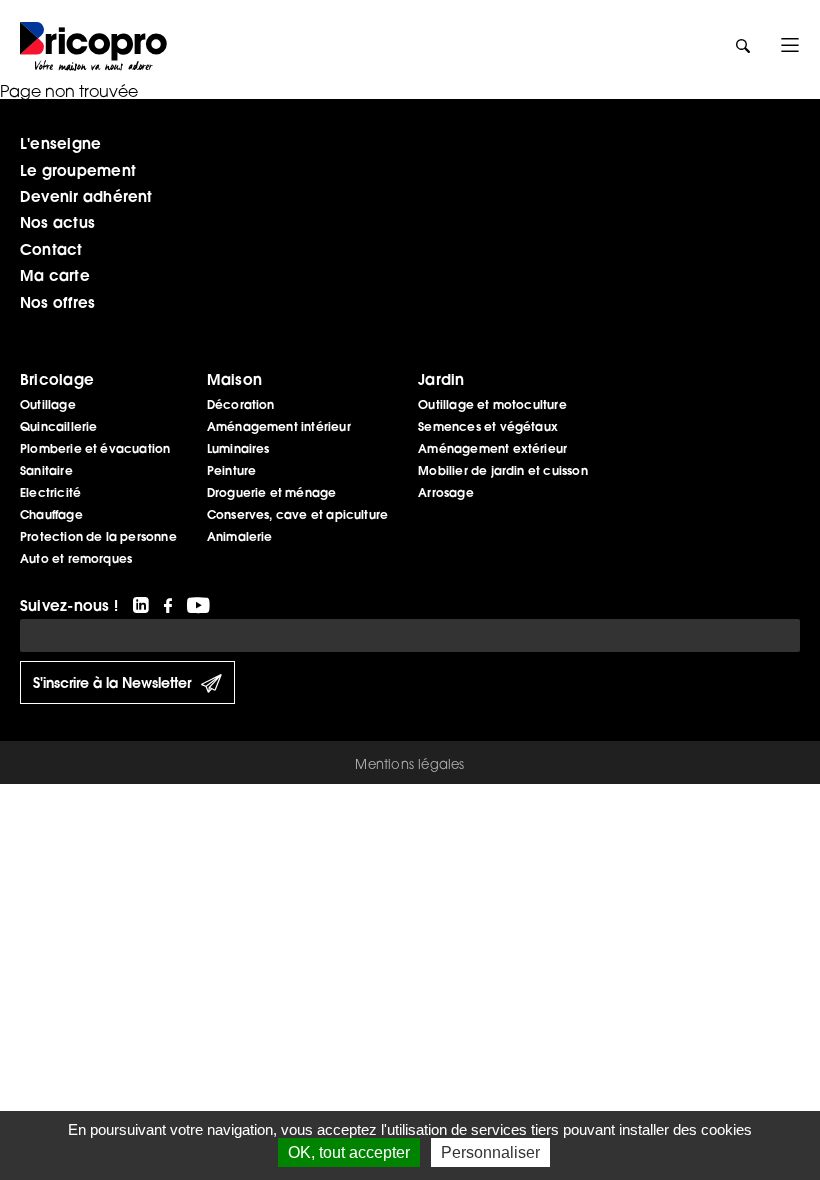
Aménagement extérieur (492, 448)
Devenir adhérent (86, 196)
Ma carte (55, 275)
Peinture (232, 470)
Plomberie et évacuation (95, 448)
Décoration (241, 404)
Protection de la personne (98, 536)
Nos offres (57, 302)
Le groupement (78, 170)
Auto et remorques (76, 558)
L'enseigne (60, 143)
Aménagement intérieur (279, 426)
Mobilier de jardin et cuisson (503, 470)
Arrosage (446, 492)
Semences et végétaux (488, 426)
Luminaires (238, 448)
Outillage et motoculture (492, 404)
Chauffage (51, 514)
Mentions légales (409, 764)
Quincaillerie (58, 426)
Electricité (50, 492)
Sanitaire (46, 470)
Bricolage (57, 379)
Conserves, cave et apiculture (298, 514)
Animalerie (240, 536)
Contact (51, 249)
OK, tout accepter (349, 1152)
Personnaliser (490, 1152)
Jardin (441, 379)
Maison (234, 379)
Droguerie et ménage (272, 492)
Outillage (48, 404)
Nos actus (57, 222)
